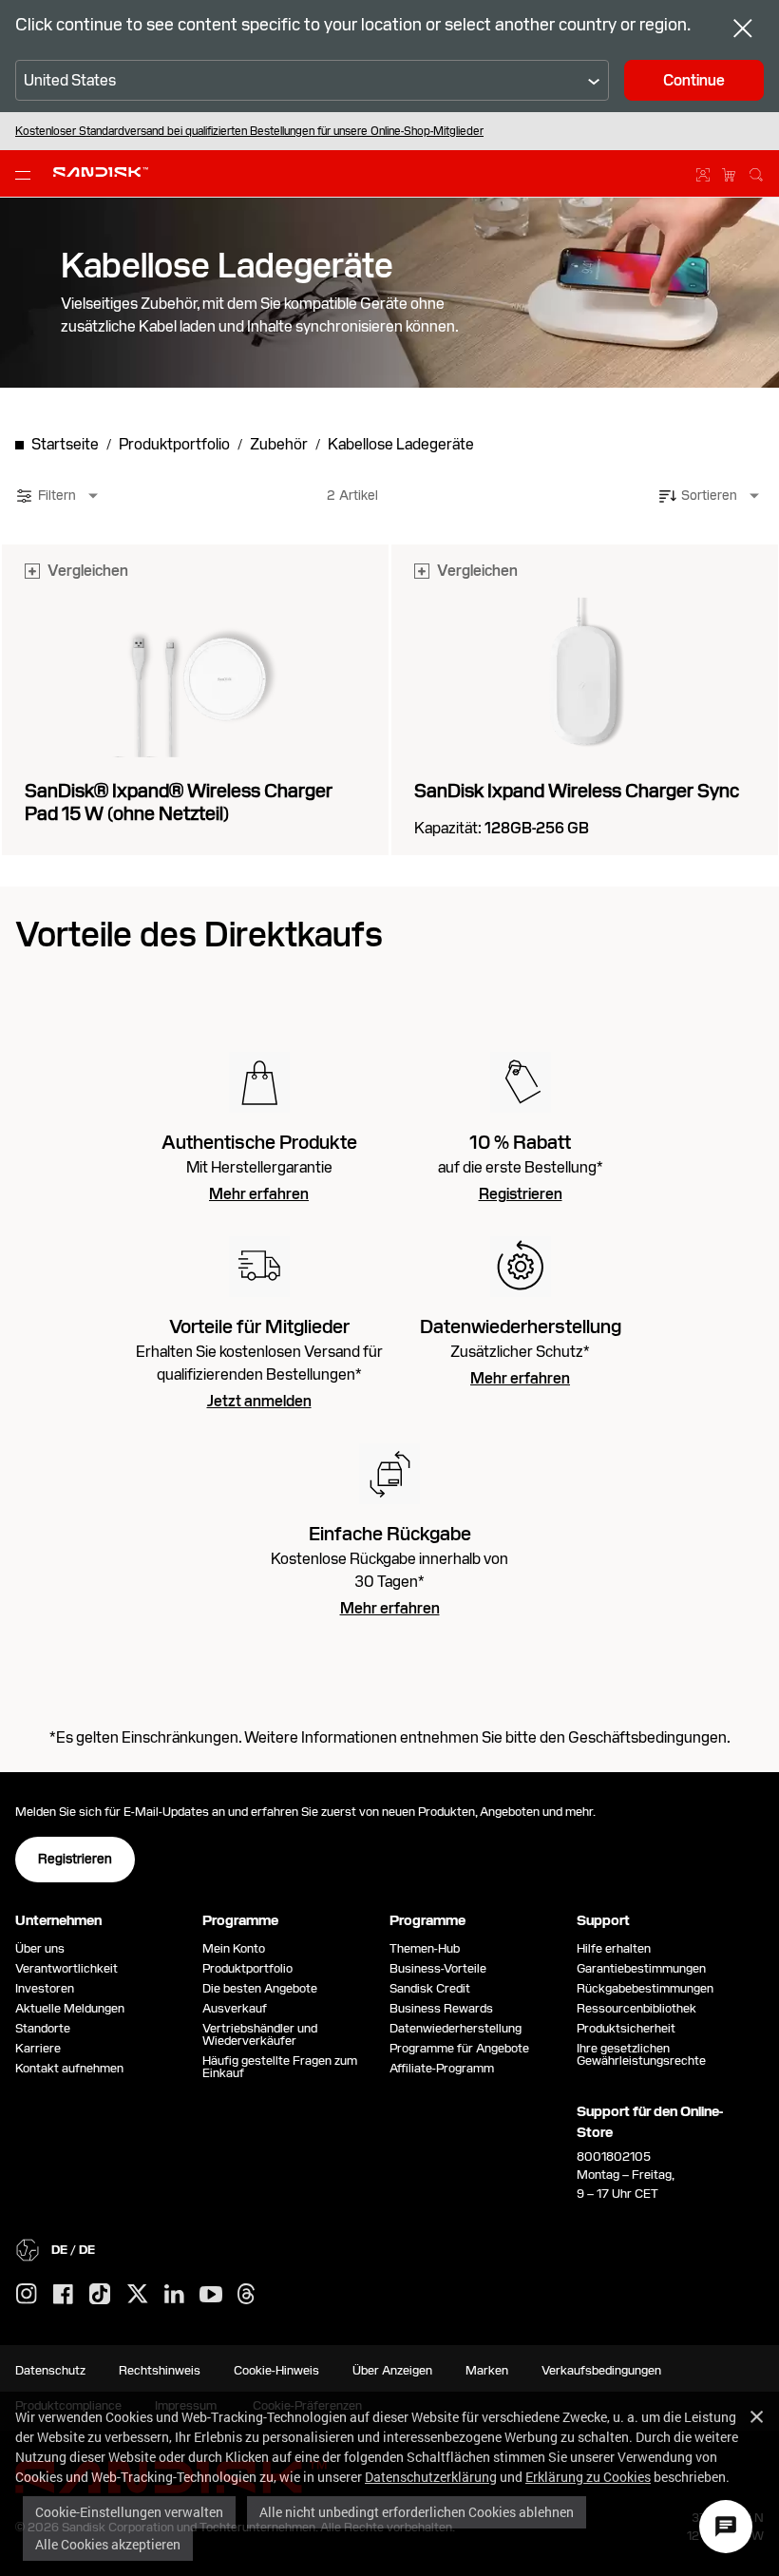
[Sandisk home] (101, 172)
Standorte (43, 2028)
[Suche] (756, 172)
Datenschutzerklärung (431, 2477)
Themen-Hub (425, 1948)
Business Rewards (441, 2008)
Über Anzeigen (392, 2370)
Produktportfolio (247, 1968)
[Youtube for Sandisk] (211, 2295)
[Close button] (743, 30)
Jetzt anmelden (259, 1402)
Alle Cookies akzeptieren (108, 2544)
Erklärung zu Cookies (588, 2477)
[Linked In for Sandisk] (174, 2295)
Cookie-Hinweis (276, 2370)
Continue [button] (694, 80)
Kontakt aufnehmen (69, 2068)
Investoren (45, 1988)
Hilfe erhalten (614, 1948)
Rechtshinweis (160, 2370)
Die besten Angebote (260, 1988)
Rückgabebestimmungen (645, 1988)
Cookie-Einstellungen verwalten (129, 2512)
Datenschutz (50, 2370)
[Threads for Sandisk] (246, 2295)
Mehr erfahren (259, 1194)
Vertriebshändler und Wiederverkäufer (260, 2034)
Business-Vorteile (438, 1968)
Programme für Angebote (459, 2048)
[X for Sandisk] (138, 2295)
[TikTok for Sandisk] (100, 2295)
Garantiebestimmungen (641, 1968)
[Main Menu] (27, 174)
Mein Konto (234, 1948)
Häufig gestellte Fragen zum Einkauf (280, 2067)
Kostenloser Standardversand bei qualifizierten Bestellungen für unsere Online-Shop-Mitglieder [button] (249, 131)
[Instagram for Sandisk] (27, 2295)
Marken (487, 2370)
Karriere (38, 2048)
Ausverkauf (235, 2008)
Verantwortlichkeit (66, 1968)
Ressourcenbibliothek (636, 2008)
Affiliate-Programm (442, 2068)
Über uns (40, 1948)
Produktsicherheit (626, 2028)
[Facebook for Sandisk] (63, 2295)
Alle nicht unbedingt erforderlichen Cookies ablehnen (417, 2512)
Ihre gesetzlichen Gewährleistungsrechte (644, 2054)
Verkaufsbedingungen (601, 2370)
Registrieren (521, 1194)
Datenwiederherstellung (456, 2028)
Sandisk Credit (430, 1988)
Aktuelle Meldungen (70, 2008)
